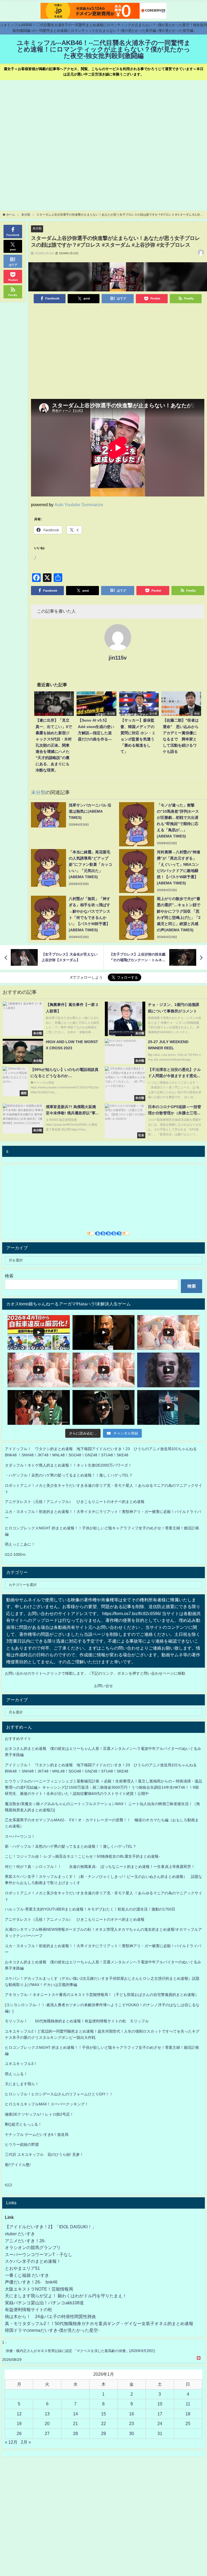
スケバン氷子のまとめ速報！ (33, 2261)
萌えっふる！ (16, 2074)
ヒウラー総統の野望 (22, 2144)
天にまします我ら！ (22, 2084)
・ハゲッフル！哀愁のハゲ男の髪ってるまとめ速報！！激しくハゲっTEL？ (69, 1475)
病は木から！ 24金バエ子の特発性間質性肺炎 (50, 2316)
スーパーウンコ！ (20, 1836)
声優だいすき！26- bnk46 (31, 2282)
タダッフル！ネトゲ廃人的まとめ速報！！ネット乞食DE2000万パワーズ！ (68, 1465)
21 (75, 2423)
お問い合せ (103, 1686)
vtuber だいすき (20, 2234)
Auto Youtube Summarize (79, 505)
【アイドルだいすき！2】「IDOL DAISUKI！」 (51, 2227)
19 (19, 2423)
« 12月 (11, 2442)
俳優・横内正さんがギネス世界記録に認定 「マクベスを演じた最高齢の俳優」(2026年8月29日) (80, 2351)
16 (132, 2414)
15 (103, 2414)
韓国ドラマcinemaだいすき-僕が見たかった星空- (52, 2330)
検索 (9, 1276)
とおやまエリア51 (22, 2268)
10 (160, 2404)
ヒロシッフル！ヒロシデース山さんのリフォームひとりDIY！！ (59, 2094)
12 (19, 2414)
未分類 (37, 228)
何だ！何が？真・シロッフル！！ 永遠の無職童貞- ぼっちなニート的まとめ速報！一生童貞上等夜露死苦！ (100, 1867)
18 (188, 2414)
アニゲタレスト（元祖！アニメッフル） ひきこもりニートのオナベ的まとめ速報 (75, 1502)
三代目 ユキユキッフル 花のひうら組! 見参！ (44, 2154)
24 (160, 2423)
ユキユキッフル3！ (21, 2064)
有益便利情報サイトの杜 (29, 2309)
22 (103, 2423)
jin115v (118, 658)
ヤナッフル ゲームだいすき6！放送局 (37, 2134)
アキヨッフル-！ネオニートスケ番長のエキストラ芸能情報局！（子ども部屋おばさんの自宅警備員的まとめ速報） (102, 1995)
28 (75, 2433)
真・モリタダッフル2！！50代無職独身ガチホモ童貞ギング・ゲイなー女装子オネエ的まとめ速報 (99, 2323)
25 (188, 2423)
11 (188, 2404)
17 (160, 2414)
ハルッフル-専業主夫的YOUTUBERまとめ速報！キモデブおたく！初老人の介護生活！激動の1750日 (90, 1909)
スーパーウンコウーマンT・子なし (39, 2254)
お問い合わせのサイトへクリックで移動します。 (47, 1673)
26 (19, 2433)
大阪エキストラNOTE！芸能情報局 (39, 2289)
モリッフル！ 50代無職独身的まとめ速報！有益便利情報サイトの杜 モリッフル (77, 2021)
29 (103, 2433)
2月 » (26, 2442)
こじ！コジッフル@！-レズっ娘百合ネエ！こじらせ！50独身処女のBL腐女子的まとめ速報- (82, 1856)
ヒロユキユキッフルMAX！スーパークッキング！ (47, 2104)
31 (160, 2433)
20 (47, 2423)
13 (47, 2414)
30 (132, 2433)
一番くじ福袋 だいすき (27, 2275)
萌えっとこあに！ (20, 1544)
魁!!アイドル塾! (18, 2165)
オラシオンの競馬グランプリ (33, 2247)
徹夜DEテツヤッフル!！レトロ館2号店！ (39, 2114)
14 (75, 2414)
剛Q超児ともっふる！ (23, 2124)
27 (47, 2433)
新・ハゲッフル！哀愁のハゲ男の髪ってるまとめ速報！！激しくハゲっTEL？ (71, 1846)
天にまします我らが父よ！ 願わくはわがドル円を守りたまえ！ (66, 2296)
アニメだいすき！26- (25, 2241)
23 (132, 2423)
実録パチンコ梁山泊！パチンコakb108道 (44, 2303)
